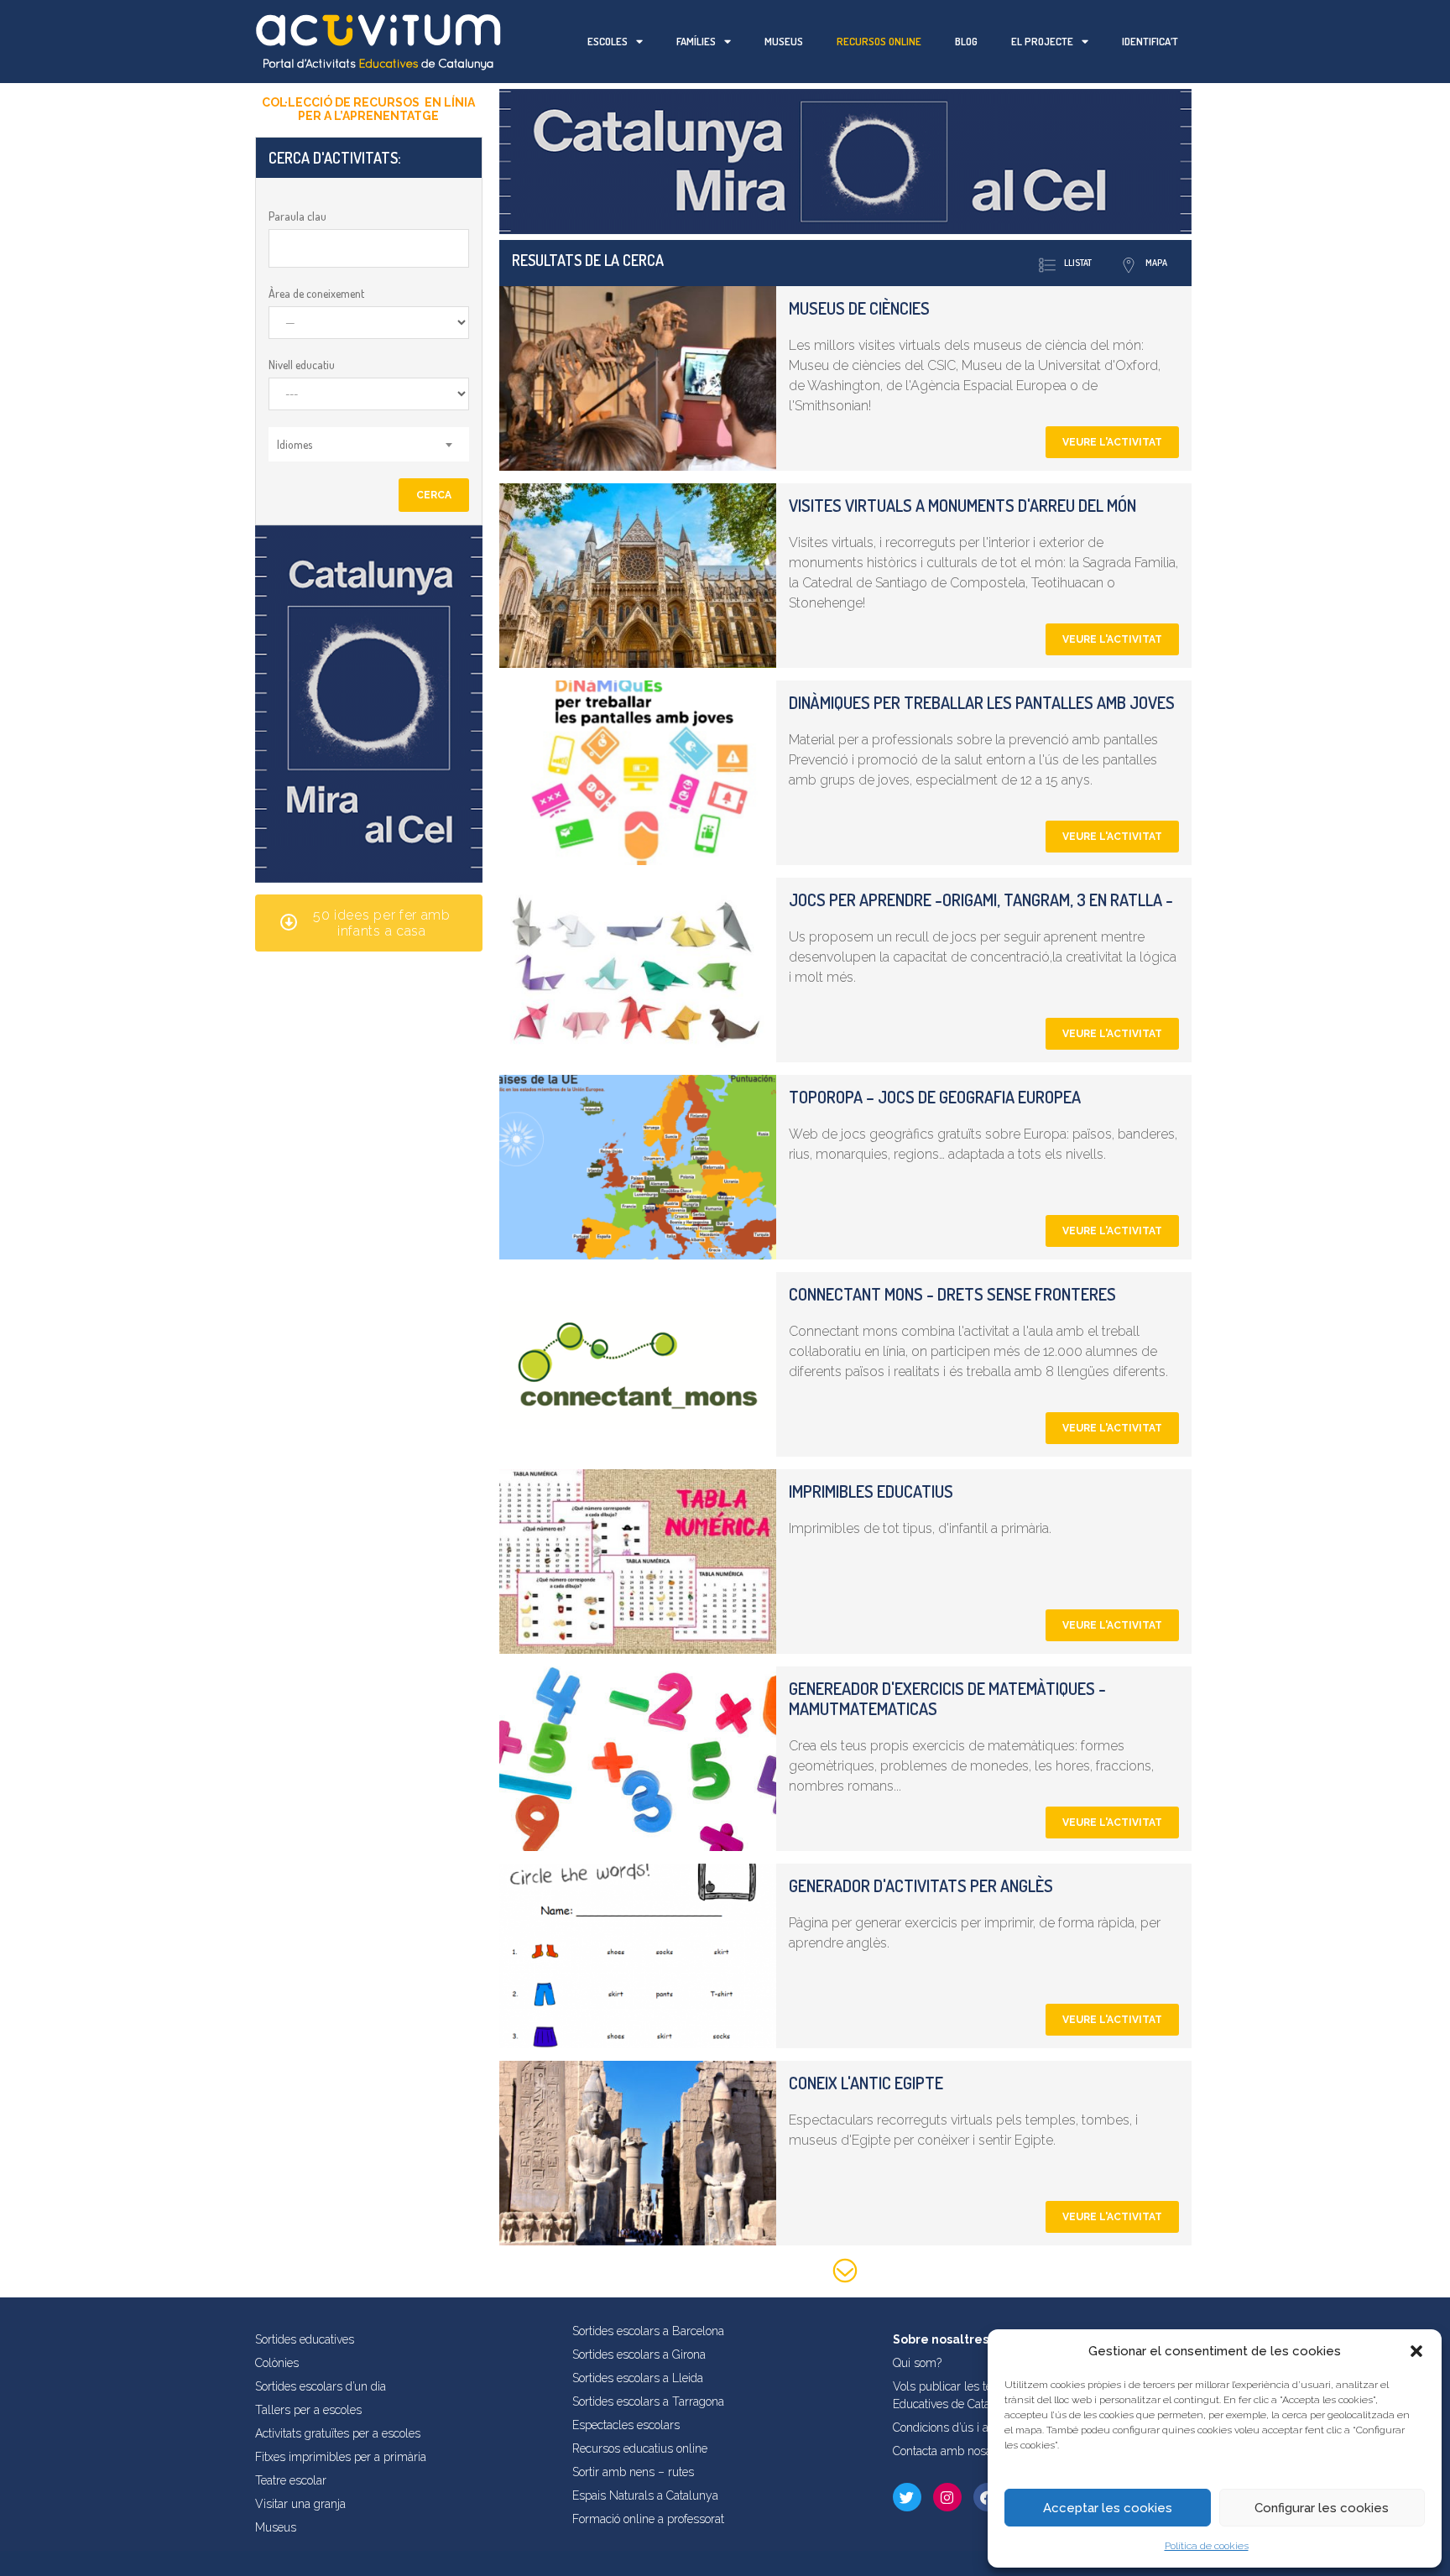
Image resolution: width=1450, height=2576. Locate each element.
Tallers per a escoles (308, 2410)
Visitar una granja (300, 2504)
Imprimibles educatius (871, 1491)
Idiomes (295, 444)
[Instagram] (947, 2497)
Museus (784, 41)
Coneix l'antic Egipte (866, 2083)
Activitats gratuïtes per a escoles (338, 2433)
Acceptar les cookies (1108, 2508)
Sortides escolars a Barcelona (648, 2331)
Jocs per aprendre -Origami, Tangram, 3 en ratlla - (981, 900)
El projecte (1042, 41)
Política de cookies (1207, 2546)
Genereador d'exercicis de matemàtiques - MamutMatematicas (947, 1698)
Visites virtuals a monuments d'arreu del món (962, 505)
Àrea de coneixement (316, 293)
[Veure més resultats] (845, 2274)
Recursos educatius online (640, 2448)
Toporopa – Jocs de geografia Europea (935, 1097)
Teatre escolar (291, 2480)
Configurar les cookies (1322, 2508)
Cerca (434, 495)
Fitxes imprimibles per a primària (341, 2457)
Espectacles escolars (626, 2425)
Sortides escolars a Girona (639, 2354)
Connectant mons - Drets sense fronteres (952, 1294)
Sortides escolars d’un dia (321, 2386)
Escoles (608, 41)
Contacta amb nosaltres (954, 2451)
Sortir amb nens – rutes (633, 2472)
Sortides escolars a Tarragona (648, 2401)
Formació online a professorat (648, 2519)
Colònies (277, 2363)
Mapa (1156, 263)
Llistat (1078, 263)
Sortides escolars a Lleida (638, 2378)
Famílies (696, 41)
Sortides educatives (305, 2339)
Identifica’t (1150, 41)
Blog (966, 41)
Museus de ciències (859, 308)
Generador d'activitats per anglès (921, 1885)
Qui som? (917, 2363)
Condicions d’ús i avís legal (962, 2427)
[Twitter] (907, 2497)
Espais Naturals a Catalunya (645, 2495)
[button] (1416, 2351)
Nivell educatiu (302, 365)
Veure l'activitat (1112, 442)
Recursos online (879, 41)
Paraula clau (297, 216)
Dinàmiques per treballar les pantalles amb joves (982, 702)
